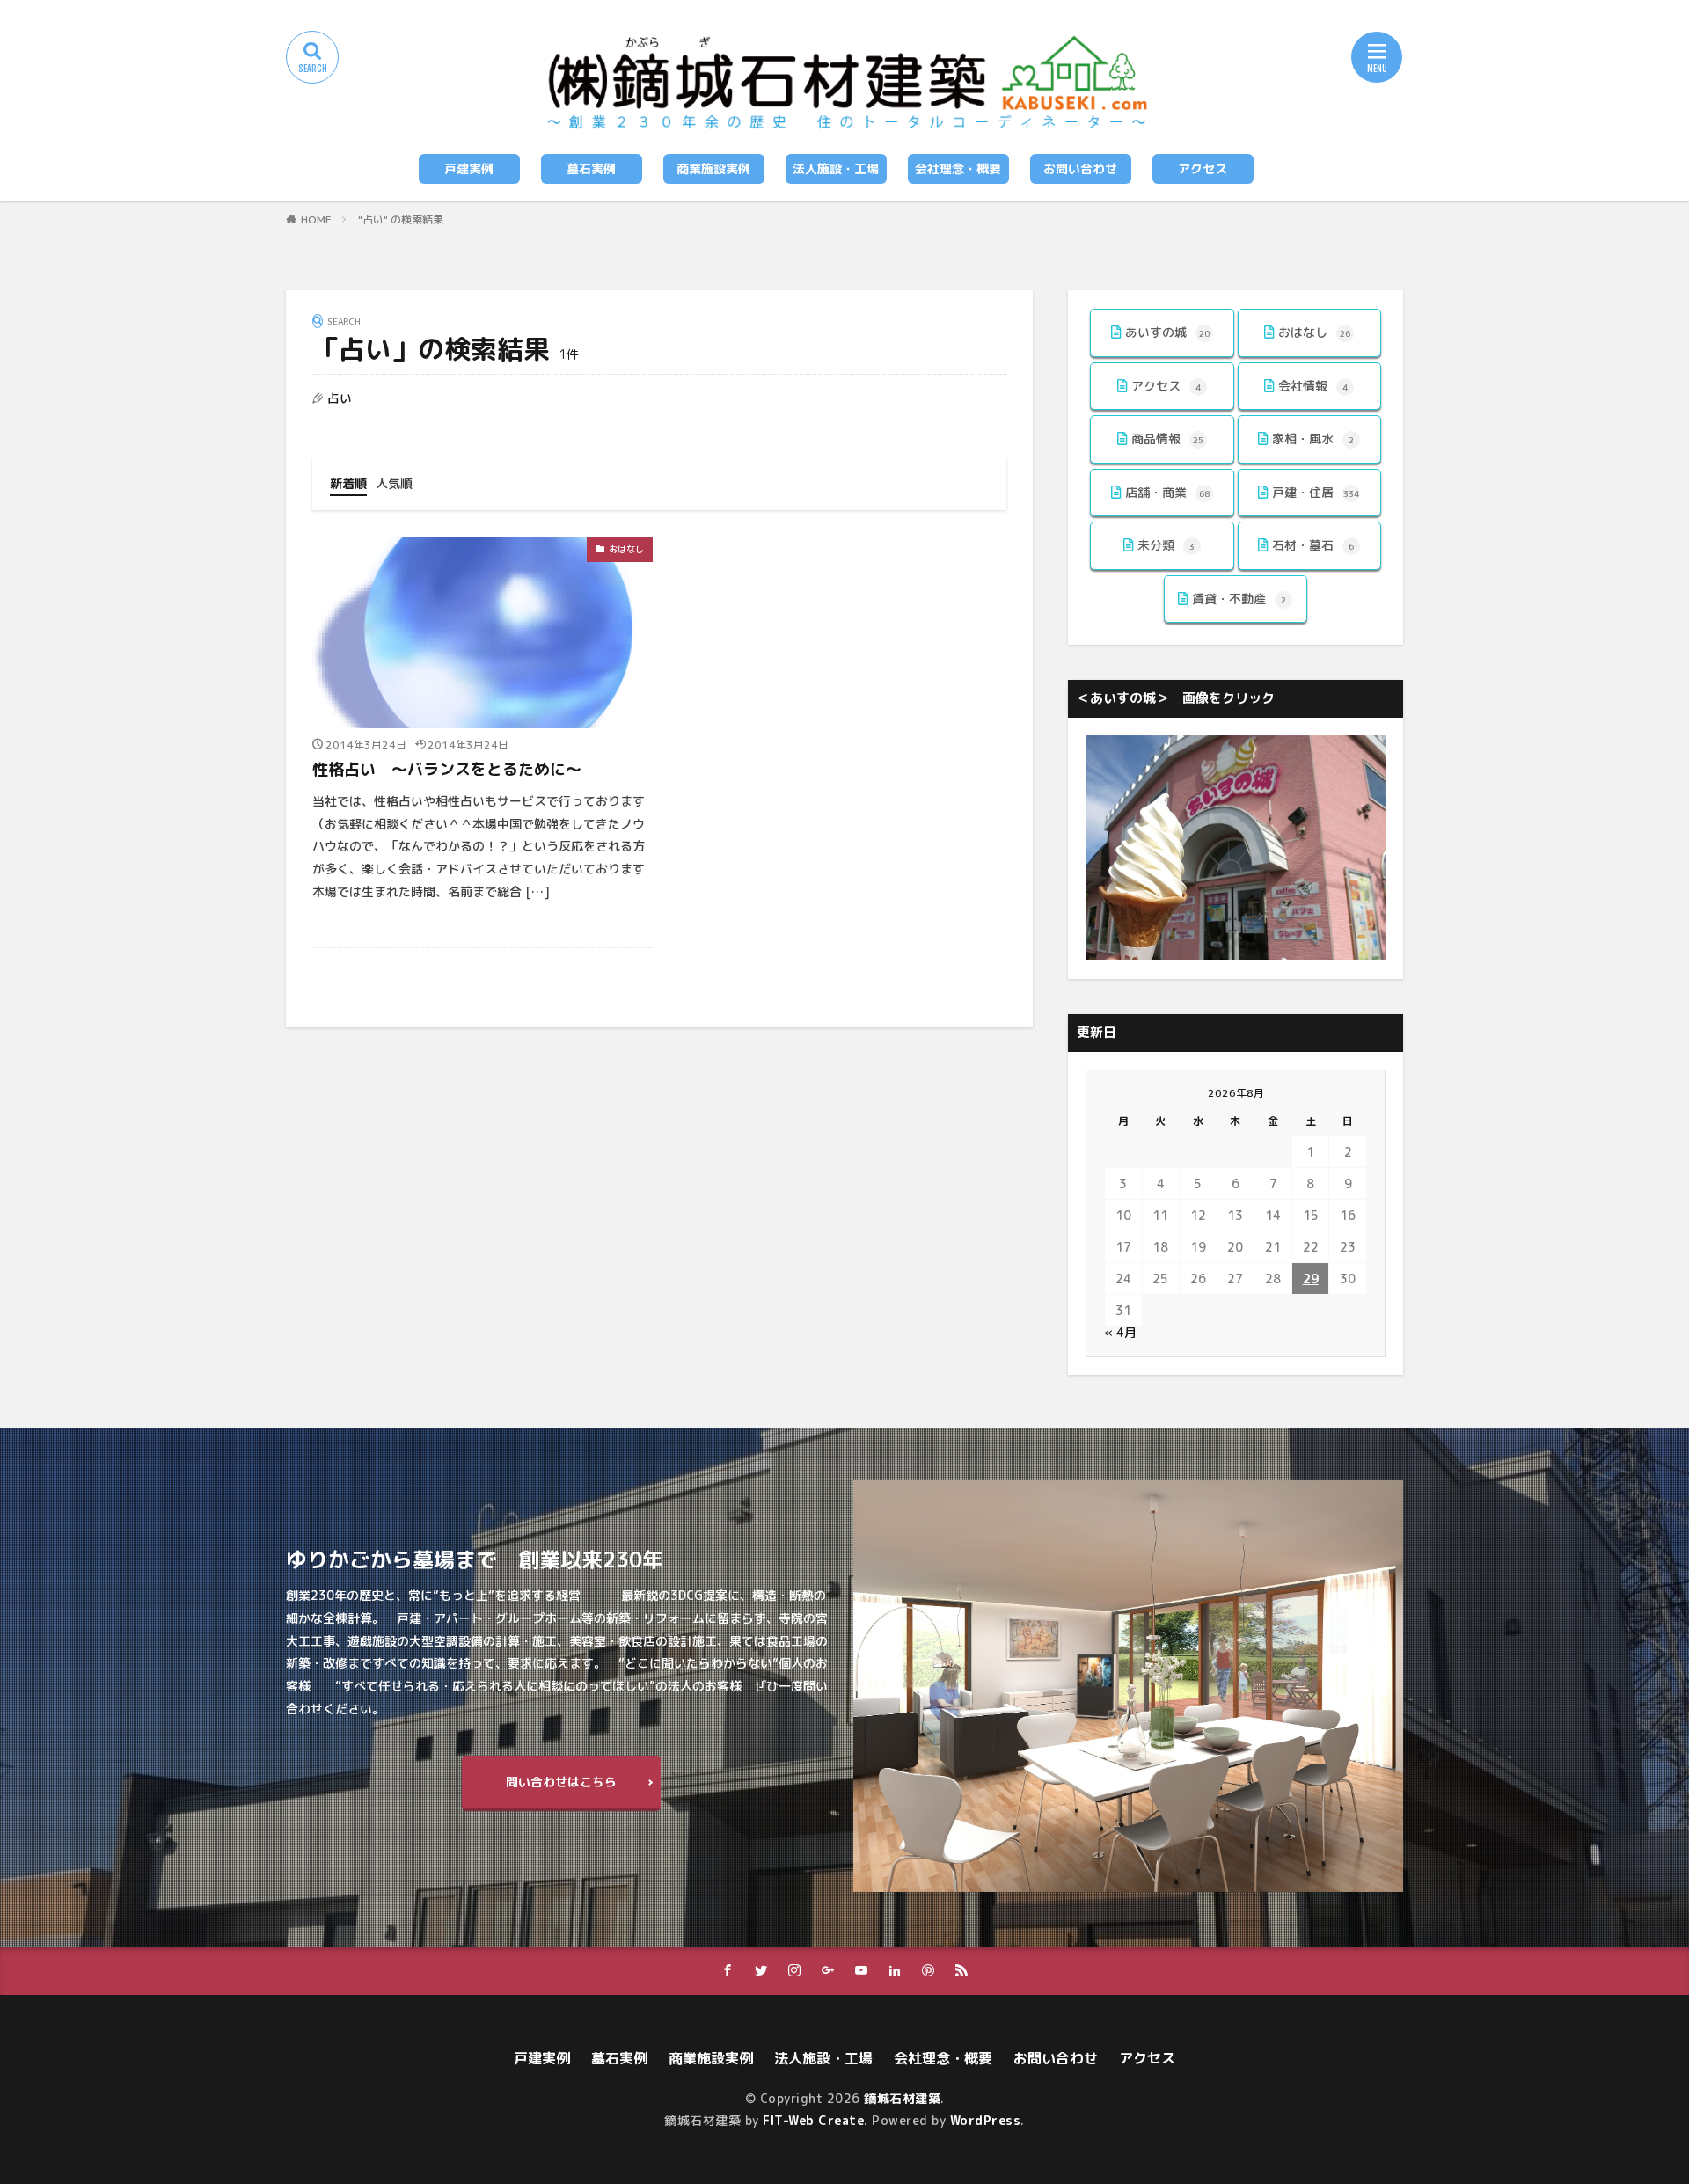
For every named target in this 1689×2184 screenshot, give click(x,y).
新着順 (348, 483)
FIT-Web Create (813, 2120)
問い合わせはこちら (561, 1782)
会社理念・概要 (958, 168)
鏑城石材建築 (902, 2098)
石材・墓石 (1313, 545)
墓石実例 (591, 168)
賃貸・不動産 (1239, 599)
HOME (316, 219)
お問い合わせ (1080, 168)
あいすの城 (1167, 332)
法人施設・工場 (836, 168)
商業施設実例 (713, 168)
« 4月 (1120, 1332)
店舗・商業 (1167, 492)
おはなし (626, 549)
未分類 (1166, 545)
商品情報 (1167, 438)
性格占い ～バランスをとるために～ (447, 769)
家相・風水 (1313, 438)
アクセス (1203, 168)
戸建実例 (469, 168)
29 (1311, 1278)
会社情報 (1313, 386)
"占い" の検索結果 (401, 219)
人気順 (394, 483)
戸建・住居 (1316, 492)
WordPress (986, 2120)
